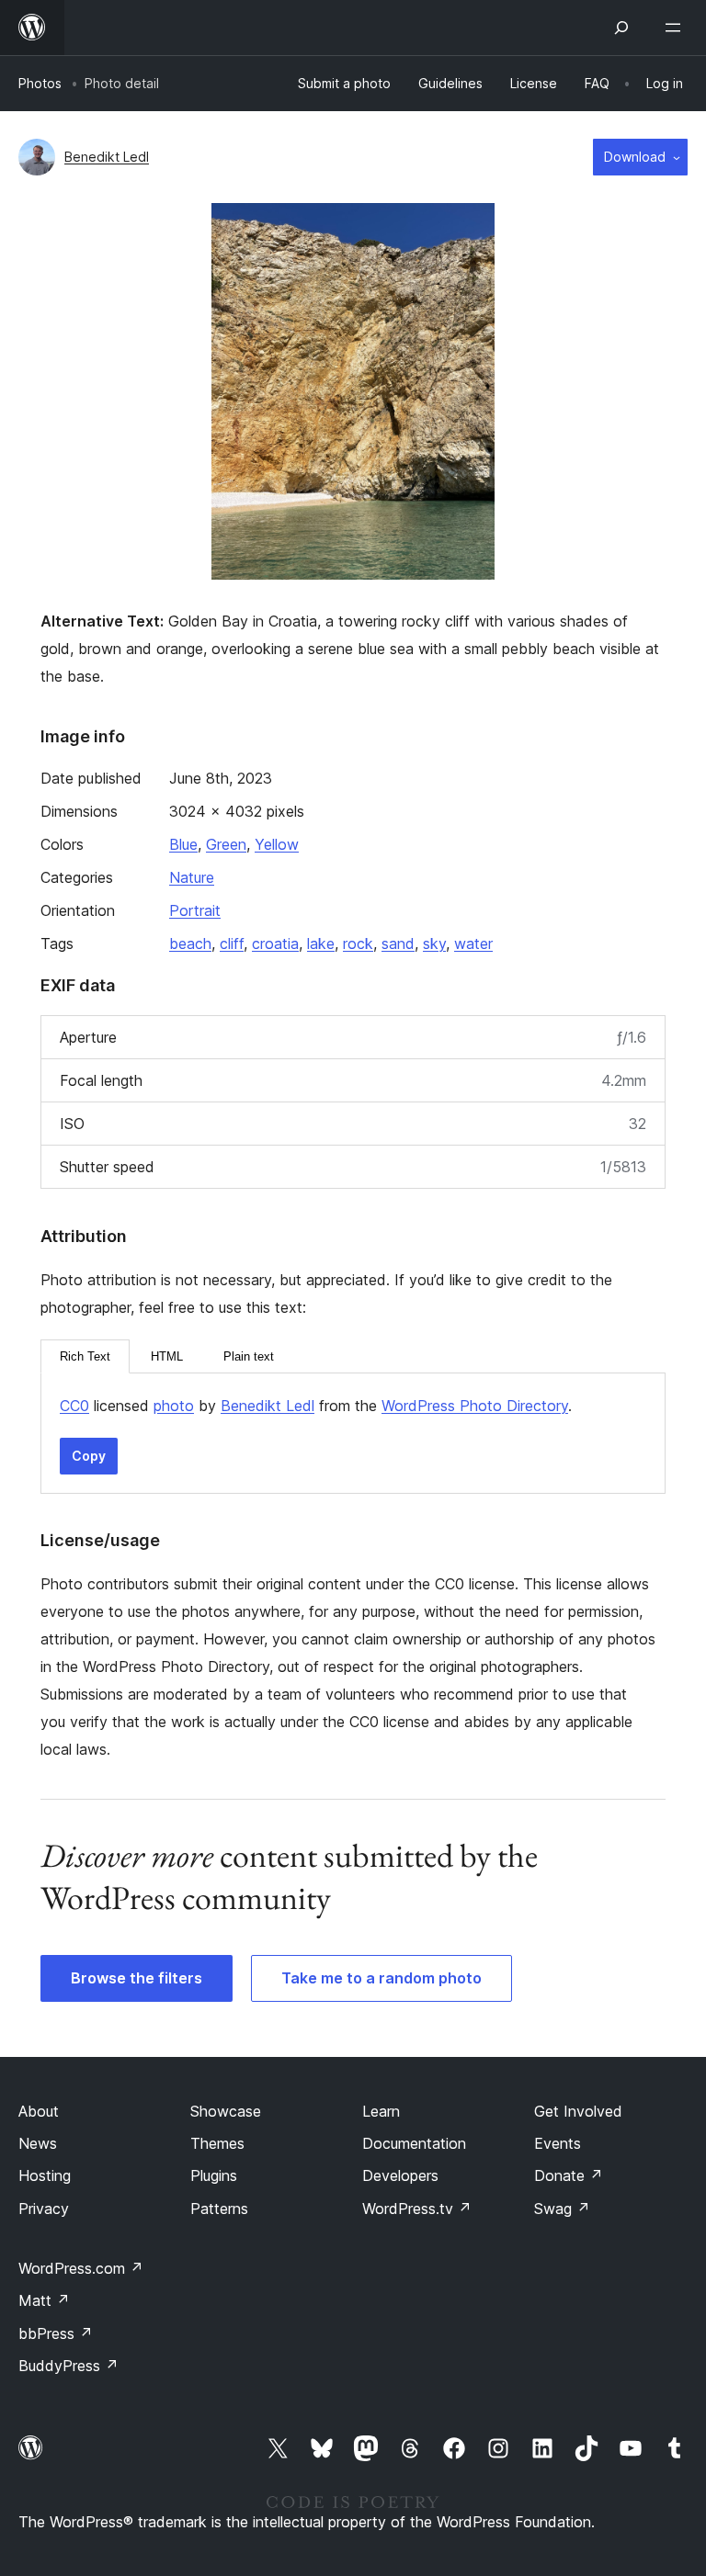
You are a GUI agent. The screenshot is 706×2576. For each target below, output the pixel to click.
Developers (400, 2175)
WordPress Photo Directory (475, 1406)
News (38, 2143)
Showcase (226, 2111)
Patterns (219, 2209)
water (473, 943)
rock (358, 943)
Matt (44, 2300)
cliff (232, 943)
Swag (562, 2209)
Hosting (45, 2175)
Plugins (214, 2175)
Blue (183, 844)
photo (174, 1406)
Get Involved (578, 2111)
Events (558, 2143)
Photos (40, 83)
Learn (381, 2111)
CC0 (74, 1406)
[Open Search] (621, 28)
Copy (89, 1456)
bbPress (56, 2333)
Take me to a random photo (381, 1978)
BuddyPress (68, 2366)
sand (398, 943)
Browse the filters (137, 1978)
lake (321, 943)
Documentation (414, 2143)
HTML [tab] (167, 1356)
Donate (569, 2175)
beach (190, 943)
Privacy (44, 2209)
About (39, 2111)
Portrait (195, 910)
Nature (192, 877)
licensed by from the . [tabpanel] (316, 1406)
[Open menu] (677, 28)
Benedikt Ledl (107, 157)
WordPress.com (81, 2268)
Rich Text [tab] (85, 1356)
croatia (275, 943)
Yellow (277, 844)
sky (434, 943)
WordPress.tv (417, 2209)
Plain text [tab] (249, 1356)
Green (226, 844)
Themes (217, 2143)
